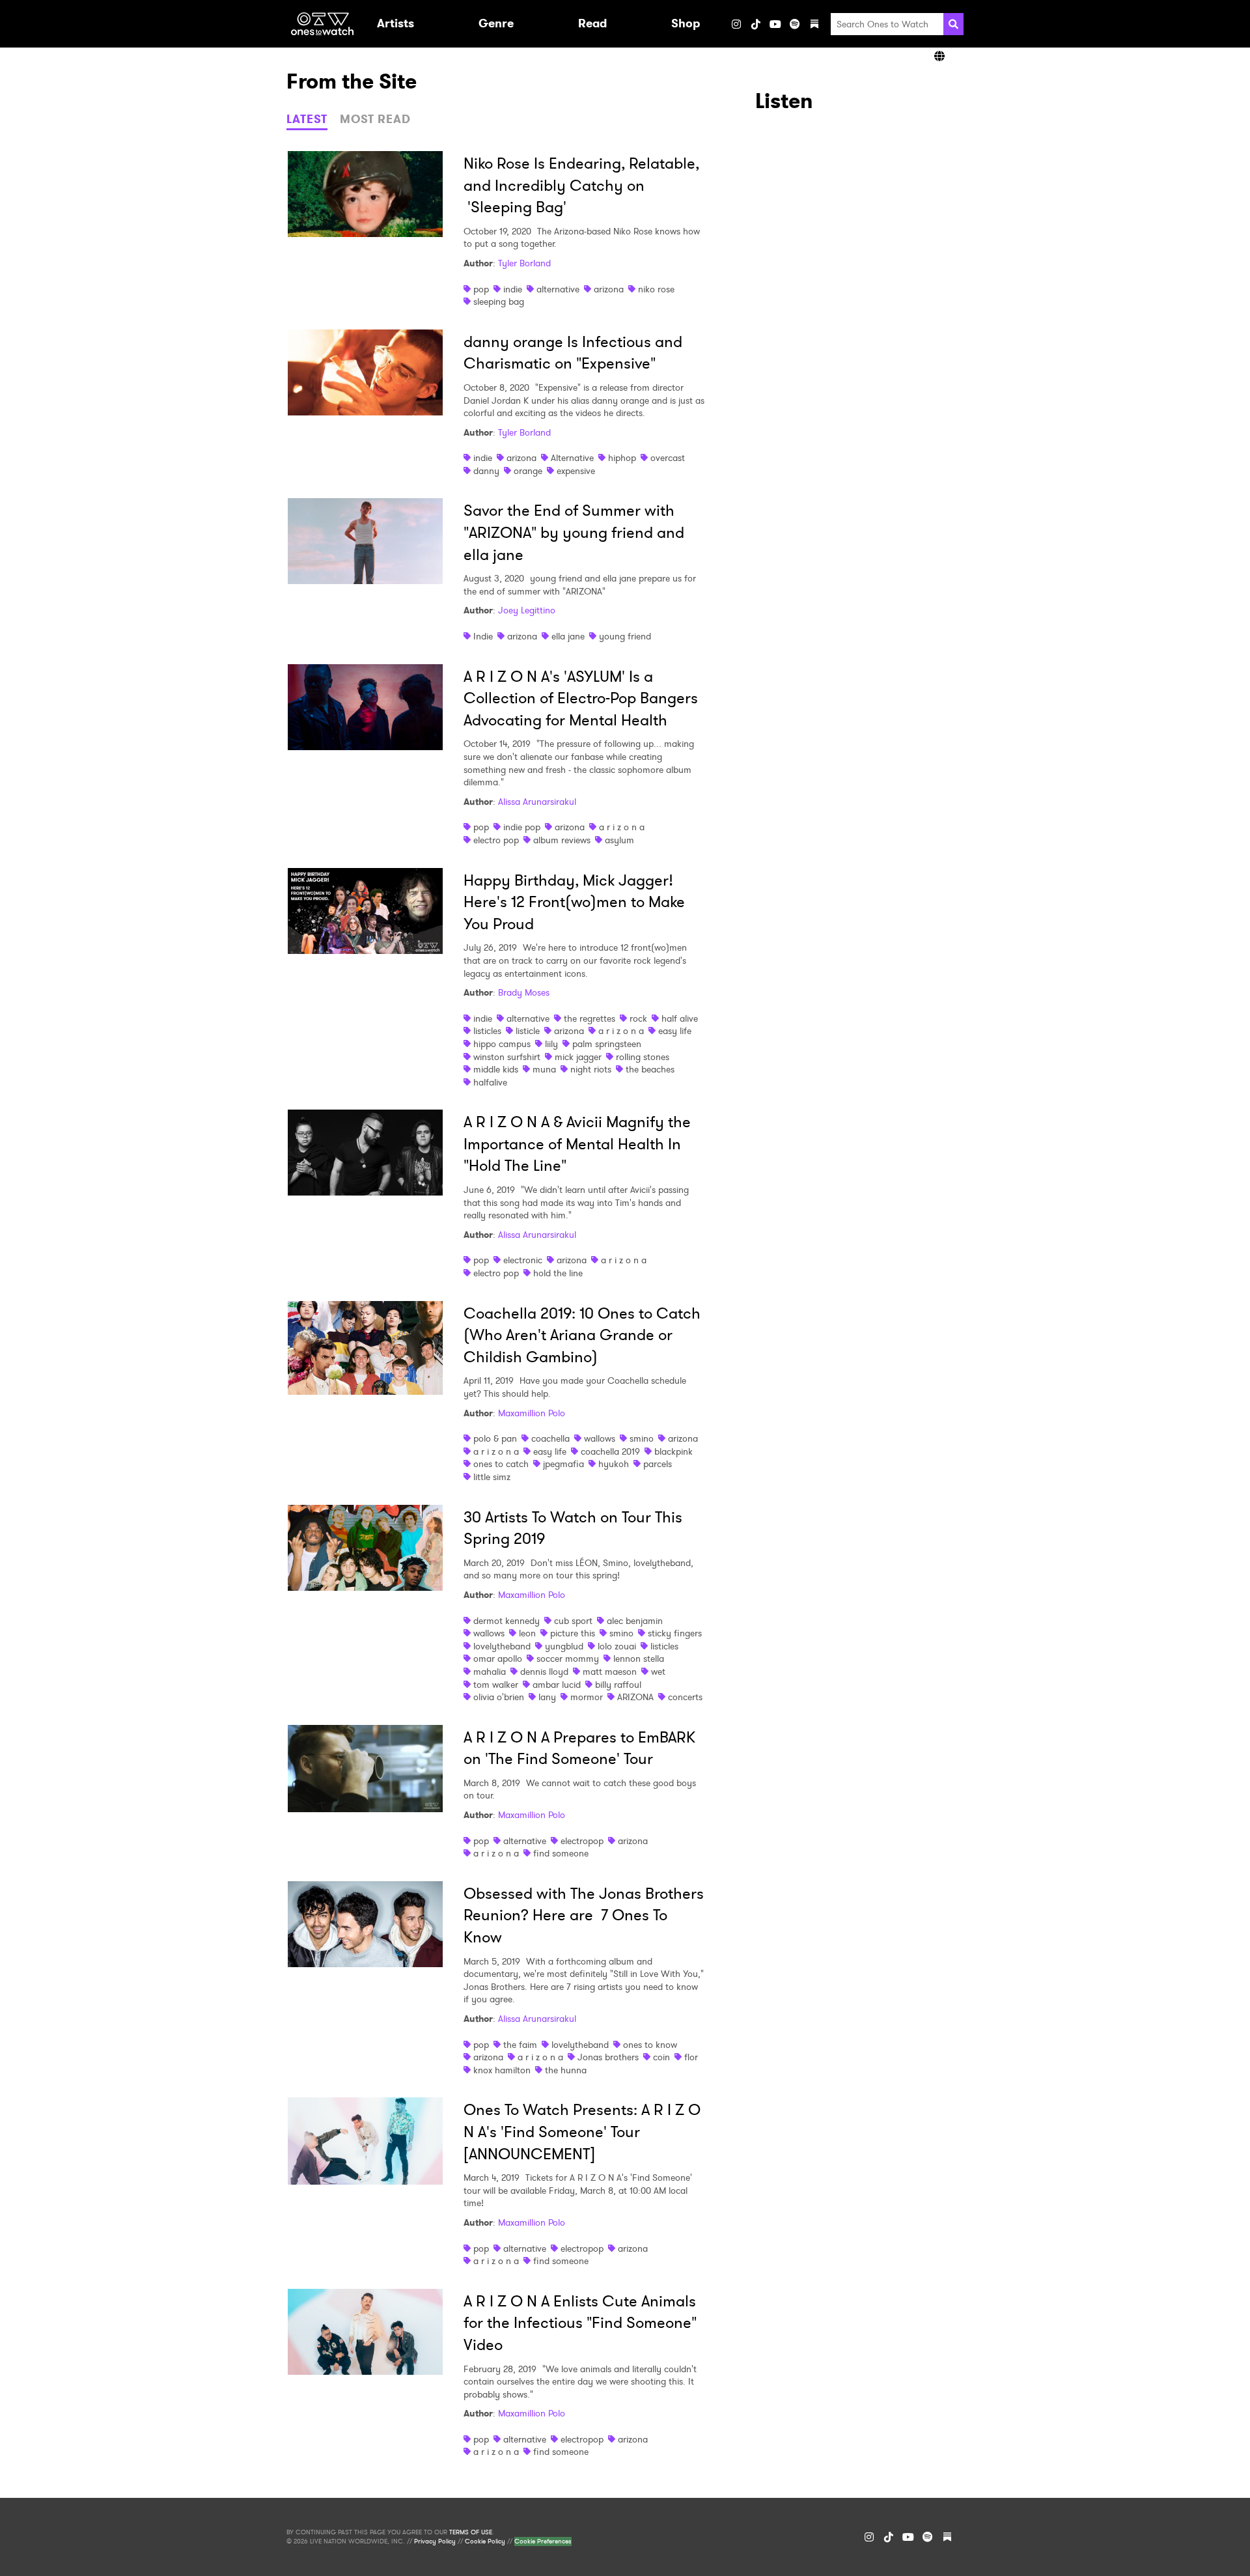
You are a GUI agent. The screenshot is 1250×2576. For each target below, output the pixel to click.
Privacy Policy (435, 2541)
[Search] (953, 24)
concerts (685, 1697)
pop (481, 289)
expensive (576, 471)
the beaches (650, 1069)
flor (691, 2057)
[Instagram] (736, 24)
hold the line (558, 1273)
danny (486, 471)
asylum (619, 840)
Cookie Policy (485, 2541)
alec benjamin (635, 1621)
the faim (520, 2045)
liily (551, 1044)
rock (638, 1018)
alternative (558, 289)
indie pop (522, 827)
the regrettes (590, 1018)
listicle (528, 1031)
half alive (680, 1018)
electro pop (496, 840)
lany (547, 1697)
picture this (573, 1633)
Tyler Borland (524, 263)
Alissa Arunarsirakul (537, 802)
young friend (625, 636)
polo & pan (495, 1438)
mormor (587, 1697)
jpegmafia (563, 1464)
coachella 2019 (610, 1451)
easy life (675, 1031)
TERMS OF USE (471, 2532)
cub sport (573, 1621)
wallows (600, 1438)
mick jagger (578, 1057)
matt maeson (610, 1672)
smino (642, 1438)
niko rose (656, 289)
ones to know (650, 2045)
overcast (668, 458)
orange (528, 471)
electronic (523, 1260)
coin (661, 2057)
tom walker (496, 1685)
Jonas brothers (608, 2057)
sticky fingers (675, 1633)
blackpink (674, 1451)
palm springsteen (607, 1044)
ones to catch (501, 1464)
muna (544, 1069)
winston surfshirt (507, 1057)
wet (658, 1672)
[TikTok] (756, 24)
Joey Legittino (527, 610)
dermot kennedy (507, 1621)
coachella (550, 1438)
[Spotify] (795, 24)
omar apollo (498, 1659)
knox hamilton (502, 2070)
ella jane (568, 636)
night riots (591, 1069)
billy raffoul (618, 1685)
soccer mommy (568, 1659)
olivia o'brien (499, 1697)
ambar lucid (557, 1685)
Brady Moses (524, 992)
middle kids (496, 1069)
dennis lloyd (544, 1672)
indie (513, 289)
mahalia (490, 1672)
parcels (658, 1464)
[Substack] (814, 24)
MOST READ (375, 119)
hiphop (622, 458)
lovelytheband (502, 1646)
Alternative (572, 458)
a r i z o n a (622, 827)
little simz (492, 1477)
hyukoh (614, 1464)
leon (527, 1633)
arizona (609, 289)
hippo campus (502, 1044)
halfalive (490, 1082)
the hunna (566, 2070)
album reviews (562, 840)
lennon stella (639, 1659)
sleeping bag (499, 301)
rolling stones (643, 1057)
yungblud (564, 1646)
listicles (487, 1031)
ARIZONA (635, 1697)
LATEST (307, 119)
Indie (483, 636)
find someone (561, 1853)
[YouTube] (775, 24)
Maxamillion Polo (532, 1413)
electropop (582, 1841)
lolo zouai (617, 1646)
